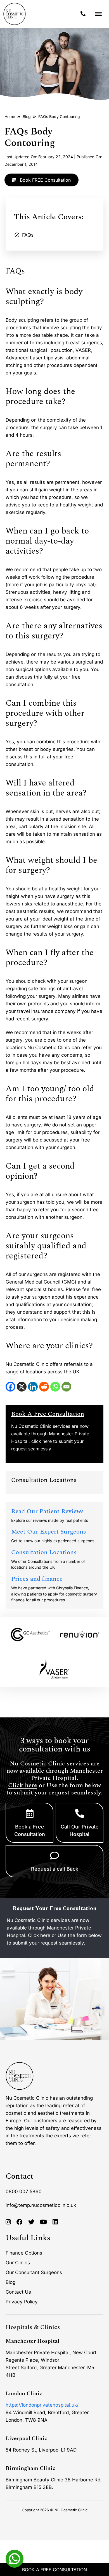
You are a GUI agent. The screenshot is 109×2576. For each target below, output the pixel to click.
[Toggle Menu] (98, 14)
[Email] (66, 1387)
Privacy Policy (22, 2302)
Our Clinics (18, 2263)
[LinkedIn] (33, 1387)
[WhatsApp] (55, 1387)
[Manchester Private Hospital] (20, 2076)
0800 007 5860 (24, 2191)
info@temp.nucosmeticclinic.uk (41, 2205)
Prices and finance (37, 1579)
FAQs (28, 235)
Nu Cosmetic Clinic (71, 2510)
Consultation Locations (44, 1552)
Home (10, 116)
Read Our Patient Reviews (48, 1511)
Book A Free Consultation (54, 2570)
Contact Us (18, 2292)
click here (42, 1441)
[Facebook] (10, 1387)
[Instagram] (8, 2222)
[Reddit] (44, 1387)
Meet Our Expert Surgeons (49, 1532)
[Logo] (15, 14)
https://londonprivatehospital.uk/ (42, 2405)
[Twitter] (31, 2222)
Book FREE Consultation (45, 180)
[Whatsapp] (15, 2558)
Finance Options (24, 2253)
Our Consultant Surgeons (34, 2272)
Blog (27, 116)
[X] (22, 1387)
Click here (23, 1785)
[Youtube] (43, 2222)
